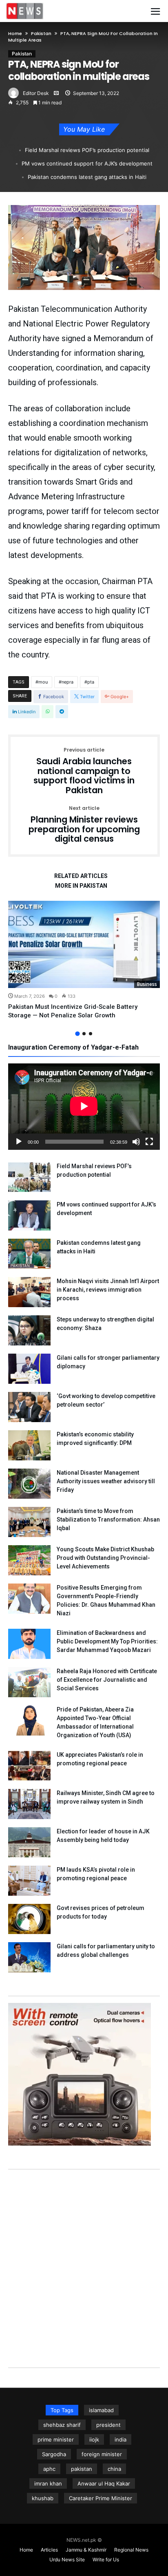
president (108, 2425)
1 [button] (77, 1033)
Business (147, 984)
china (114, 2469)
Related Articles (81, 876)
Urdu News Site (67, 2559)
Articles (49, 2550)
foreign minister (102, 2454)
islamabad (101, 2410)
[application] (84, 1107)
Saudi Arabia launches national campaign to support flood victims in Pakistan (84, 771)
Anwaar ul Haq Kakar (104, 2483)
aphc (49, 2469)
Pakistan (41, 33)
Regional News (131, 2550)
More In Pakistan (81, 886)
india (120, 2439)
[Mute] (136, 1142)
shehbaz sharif (62, 2425)
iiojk (94, 2439)
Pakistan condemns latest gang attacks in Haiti (87, 177)
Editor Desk (36, 93)
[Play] (19, 1142)
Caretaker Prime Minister (101, 2498)
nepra (67, 682)
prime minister (56, 2439)
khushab (43, 2498)
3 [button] (91, 1034)
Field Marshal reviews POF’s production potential (87, 150)
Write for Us (106, 2559)
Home (15, 33)
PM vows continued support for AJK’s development (87, 163)
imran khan (48, 2483)
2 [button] (84, 1034)
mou (43, 682)
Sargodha (54, 2454)
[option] (84, 960)
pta (91, 682)
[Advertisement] (84, 2260)
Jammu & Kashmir (86, 2550)
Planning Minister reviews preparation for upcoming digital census (84, 825)
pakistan (82, 2469)
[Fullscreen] (149, 1142)
